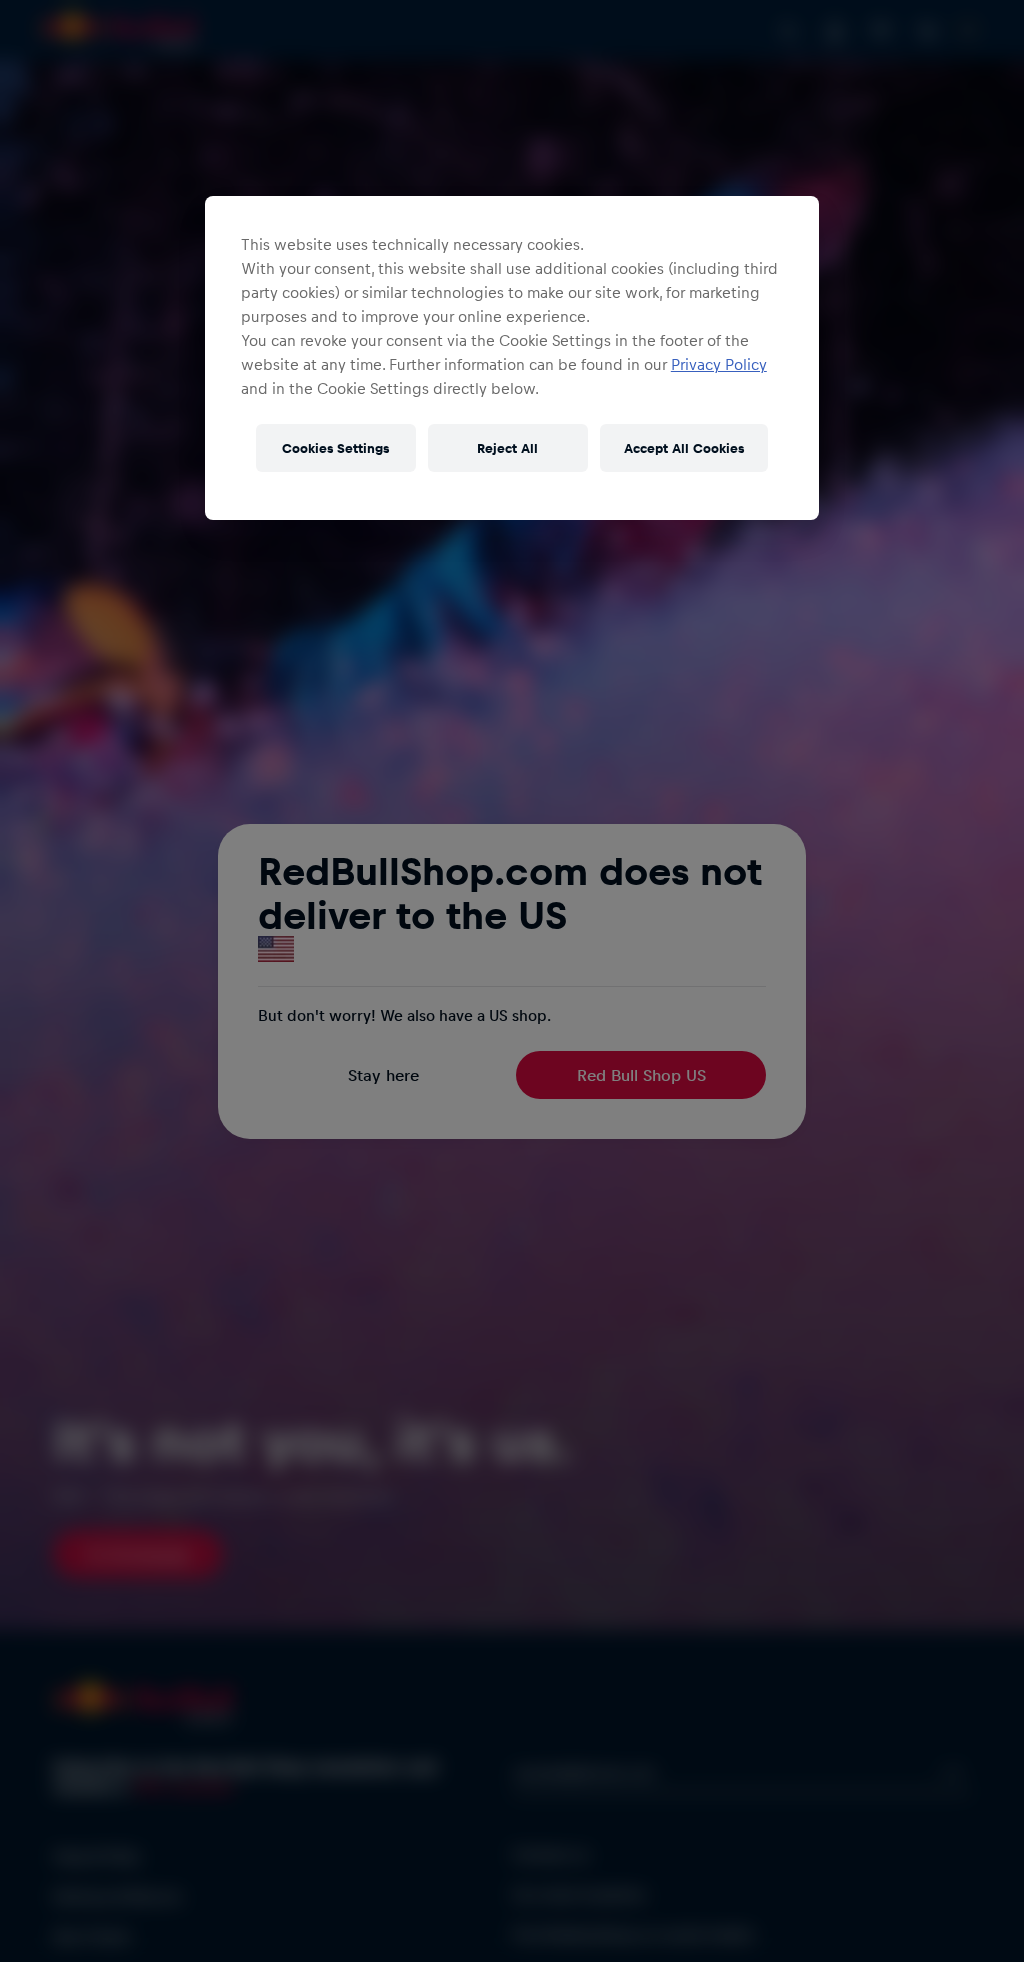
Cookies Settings (335, 447)
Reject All (507, 447)
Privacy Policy (719, 364)
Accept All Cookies (684, 447)
